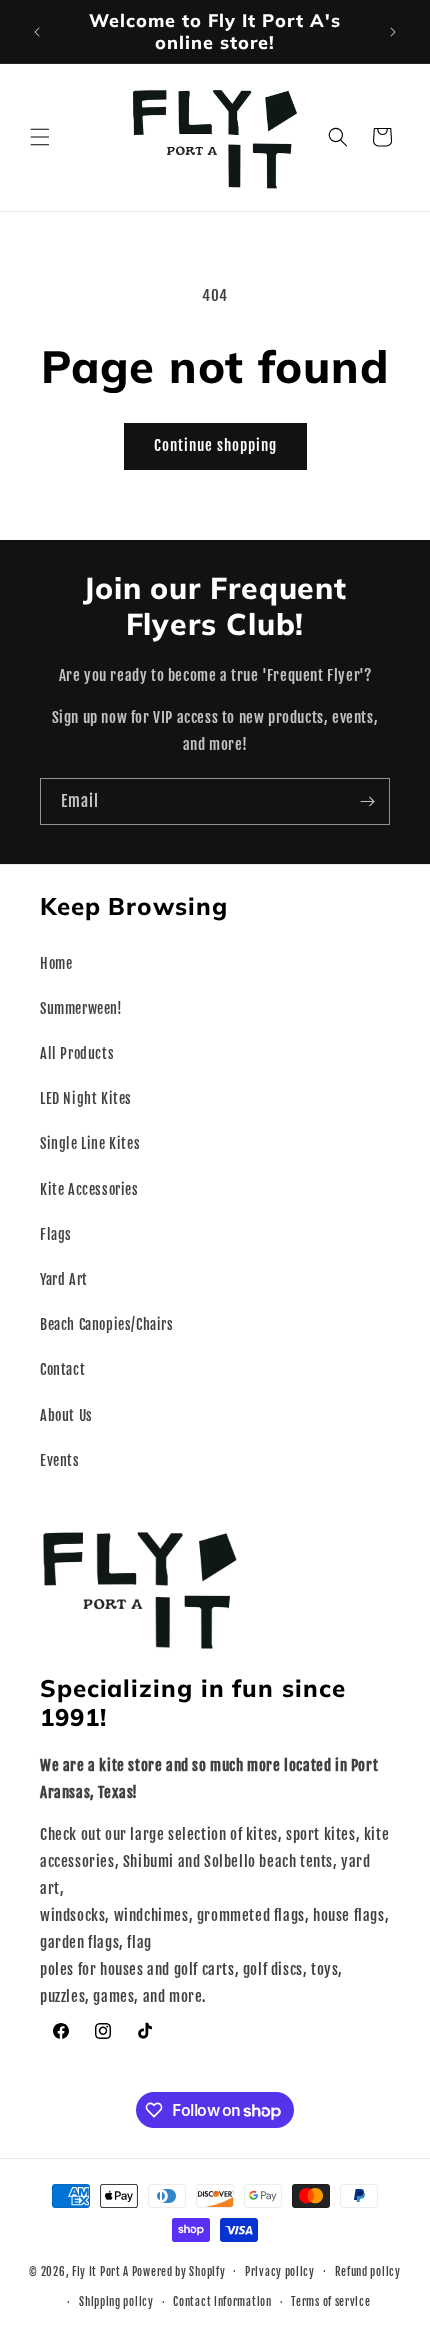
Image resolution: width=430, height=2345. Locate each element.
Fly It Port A (100, 2271)
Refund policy (368, 2272)
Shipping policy (116, 2302)
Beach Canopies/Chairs (107, 1324)
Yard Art (64, 1279)
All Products (77, 1053)
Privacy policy (280, 2272)
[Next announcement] (393, 32)
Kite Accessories (89, 1189)
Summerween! (81, 1008)
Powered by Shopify (179, 2271)
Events (60, 1460)
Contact (62, 1369)
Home (56, 963)
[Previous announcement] (37, 32)
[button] (40, 137)
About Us (66, 1415)
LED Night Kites (86, 1098)
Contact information (222, 2302)
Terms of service (330, 2302)
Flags (56, 1234)
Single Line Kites (90, 1143)
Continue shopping (215, 445)
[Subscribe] (367, 801)
